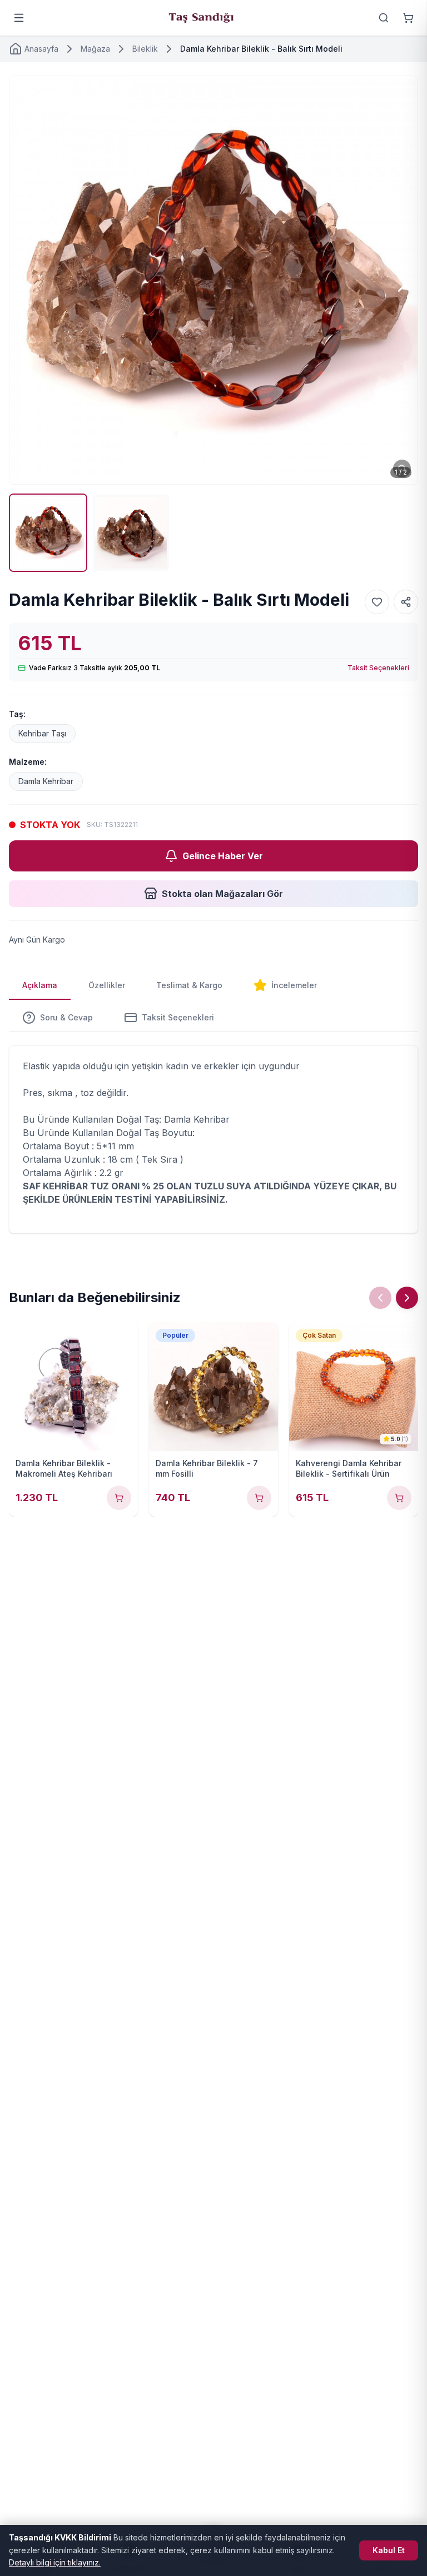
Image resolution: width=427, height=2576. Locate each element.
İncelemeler (294, 985)
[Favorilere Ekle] (377, 602)
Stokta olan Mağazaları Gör (222, 894)
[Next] (407, 1298)
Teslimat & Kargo (189, 985)
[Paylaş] (406, 602)
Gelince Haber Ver (223, 856)
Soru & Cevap (66, 1017)
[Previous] (380, 1298)
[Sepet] (408, 18)
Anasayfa (41, 49)
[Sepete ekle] (119, 1498)
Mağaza (95, 49)
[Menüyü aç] (19, 18)
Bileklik (145, 49)
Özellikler (107, 985)
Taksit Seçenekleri (378, 668)
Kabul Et (389, 2550)
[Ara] (384, 18)
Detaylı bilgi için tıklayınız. (55, 2562)
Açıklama (40, 985)
